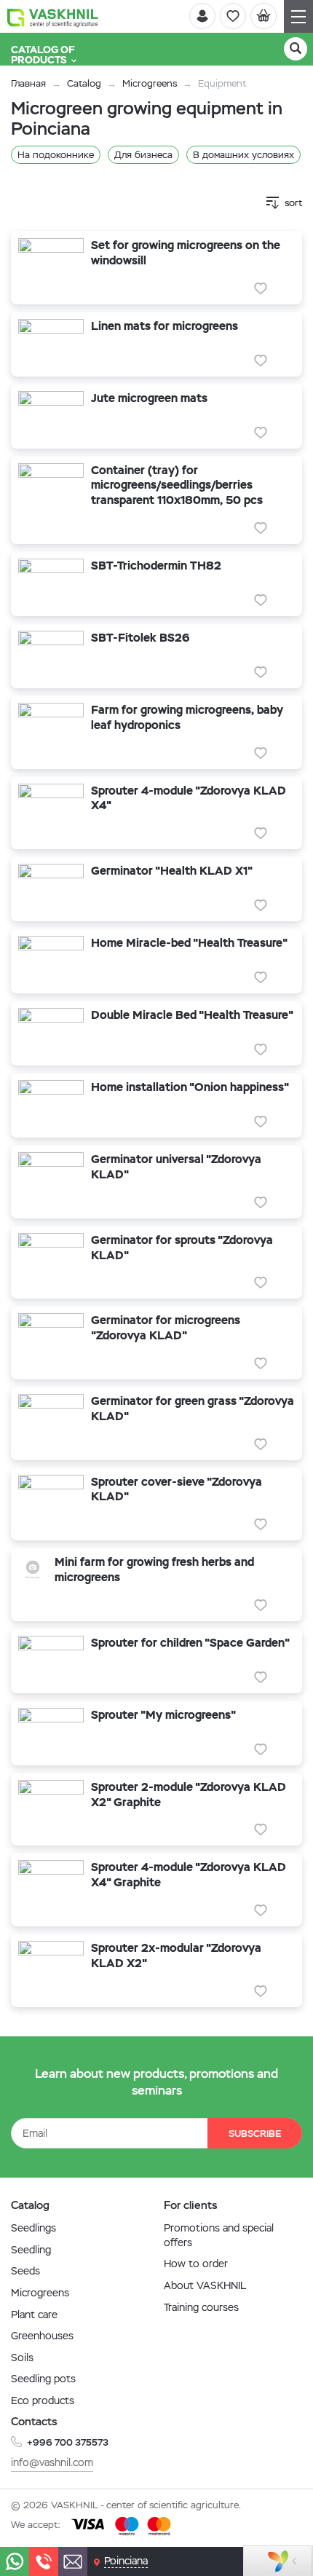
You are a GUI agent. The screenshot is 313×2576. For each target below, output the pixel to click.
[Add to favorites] (261, 288)
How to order (196, 2264)
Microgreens (150, 83)
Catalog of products (43, 55)
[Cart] (264, 16)
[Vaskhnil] (53, 17)
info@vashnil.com (52, 2462)
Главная (28, 83)
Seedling (31, 2250)
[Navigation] (298, 16)
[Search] (296, 49)
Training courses (201, 2307)
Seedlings (33, 2228)
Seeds (25, 2271)
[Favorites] (233, 16)
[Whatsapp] (15, 2561)
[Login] (202, 16)
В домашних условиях (243, 155)
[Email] (73, 2561)
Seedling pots (43, 2379)
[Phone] (44, 2561)
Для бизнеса (143, 155)
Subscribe (255, 2134)
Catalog (84, 83)
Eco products (43, 2400)
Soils (22, 2358)
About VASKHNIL (205, 2285)
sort (293, 203)
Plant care (34, 2315)
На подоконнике (56, 155)
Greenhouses (42, 2336)
